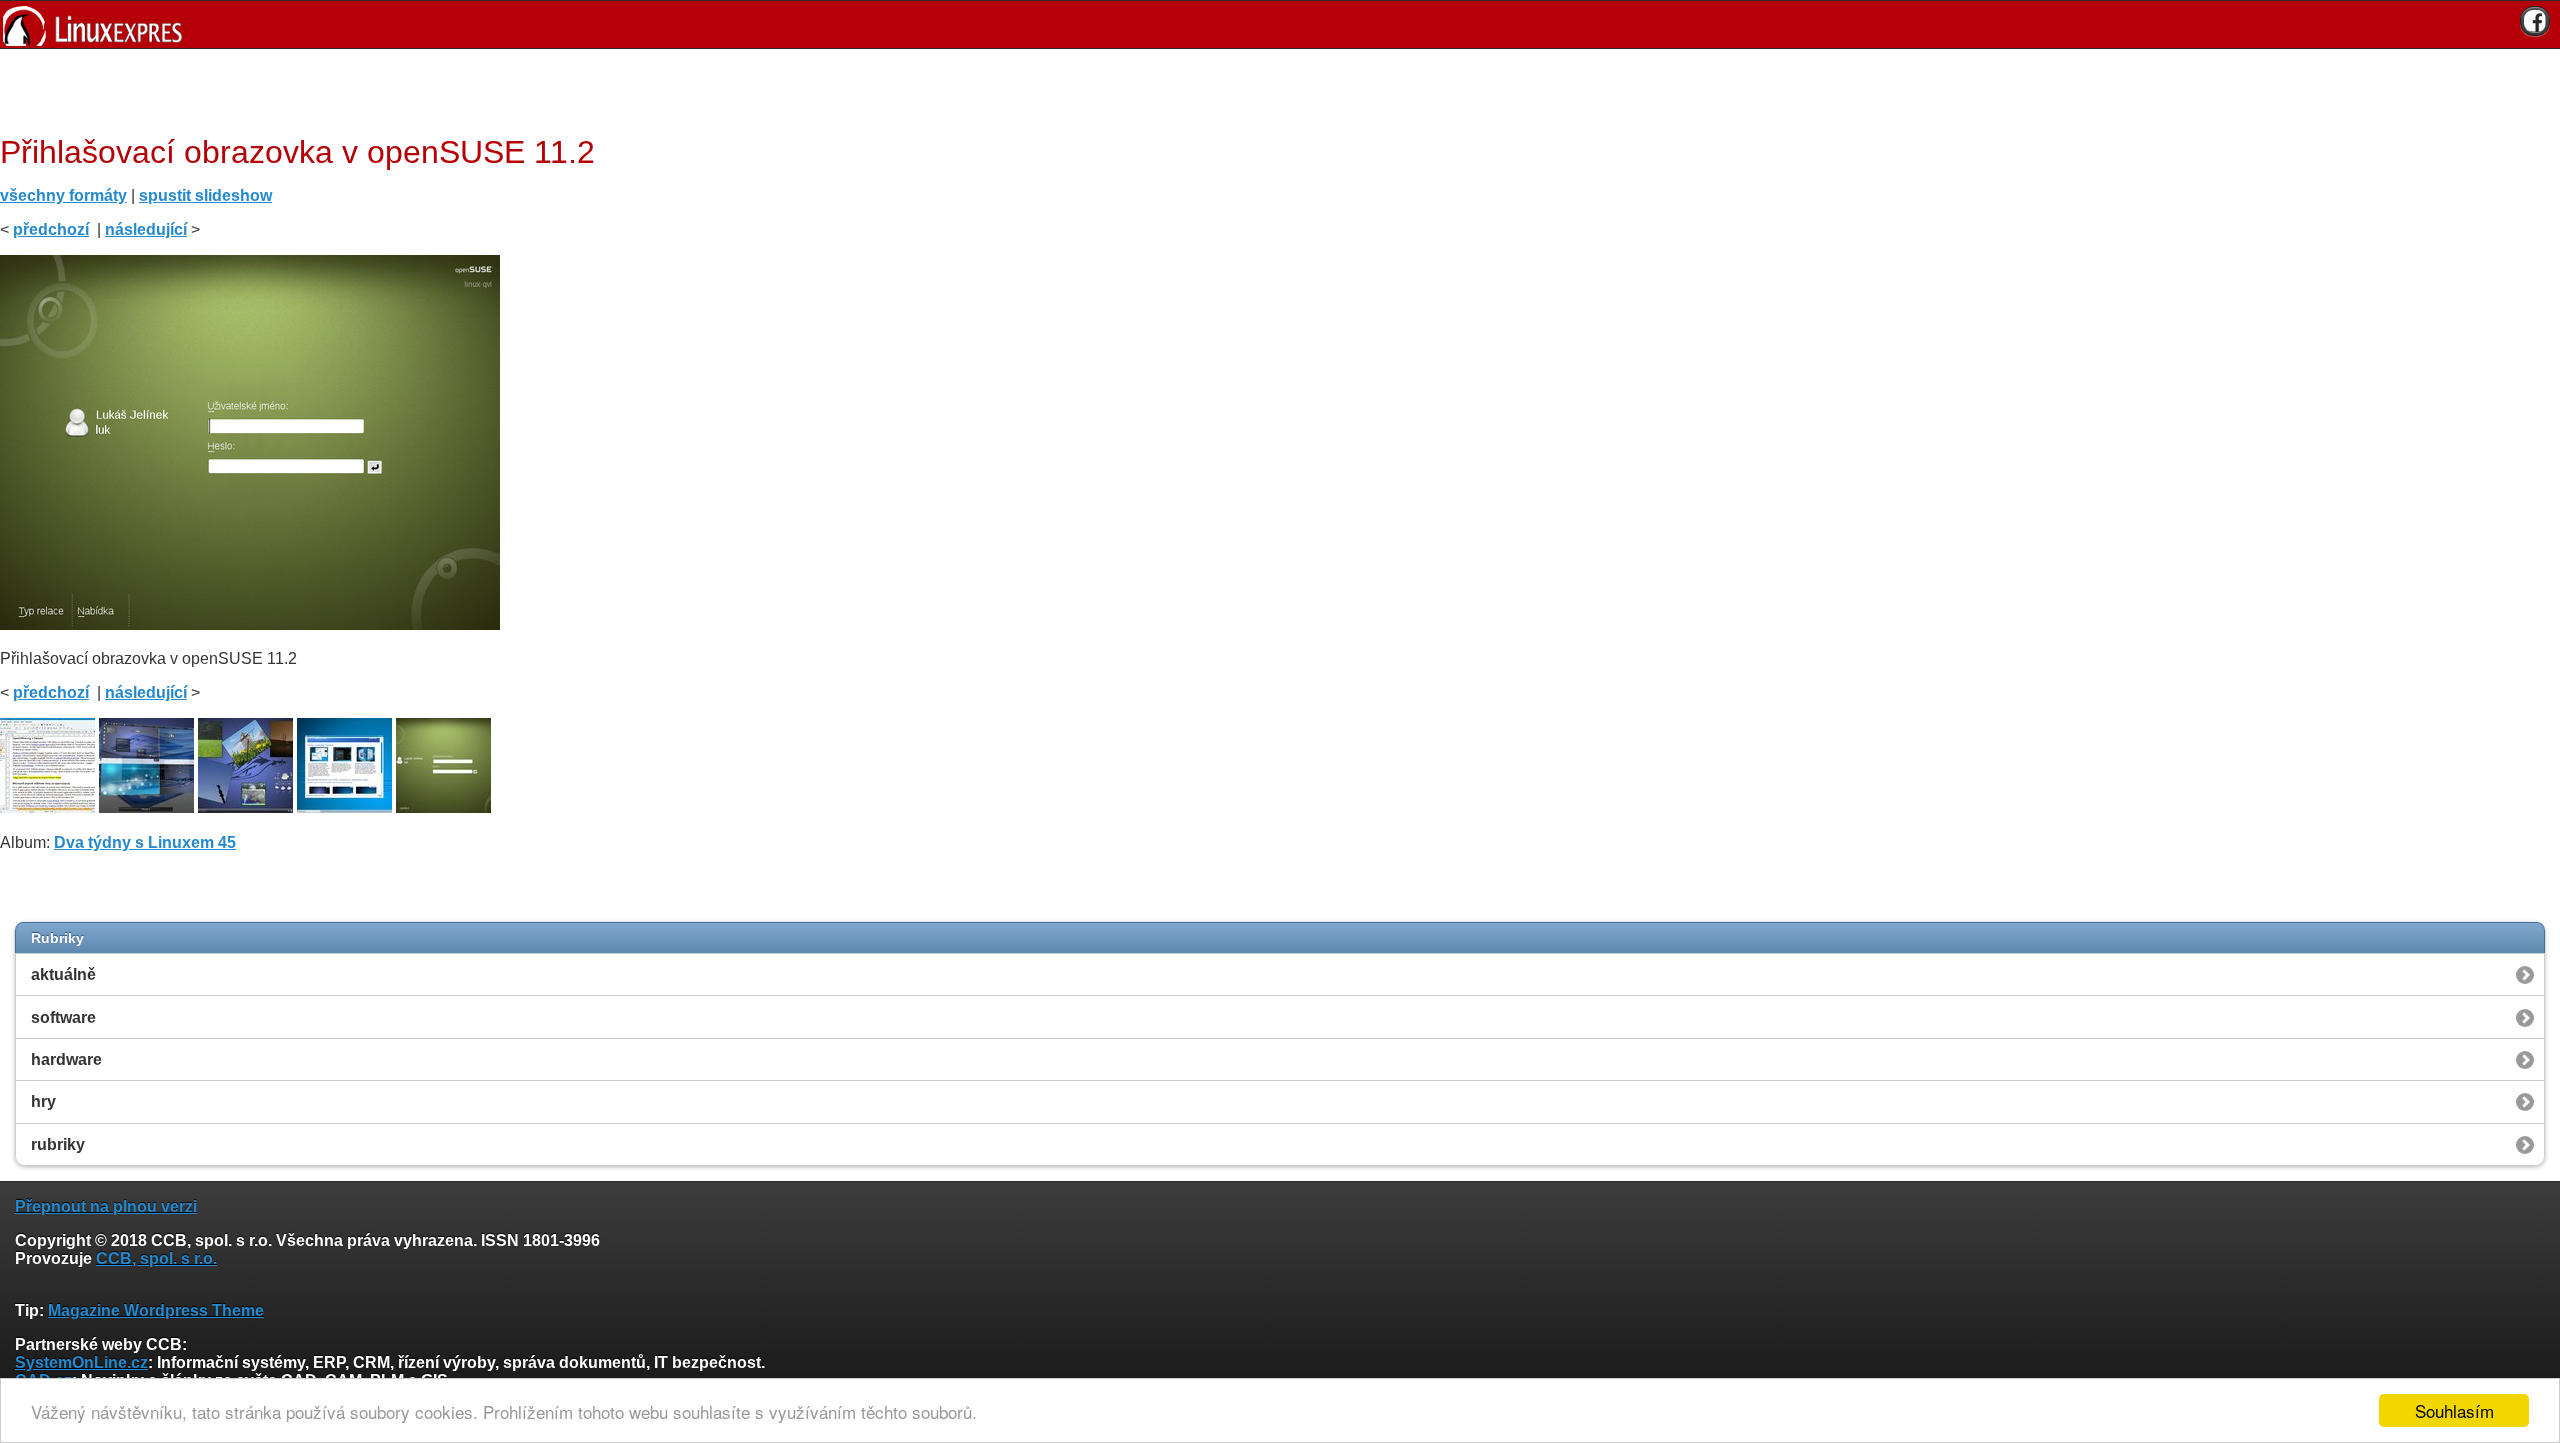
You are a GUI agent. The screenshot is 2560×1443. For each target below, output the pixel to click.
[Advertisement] (1273, 89)
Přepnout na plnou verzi (106, 1206)
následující (146, 229)
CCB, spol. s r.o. (156, 1258)
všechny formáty (63, 195)
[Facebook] (2535, 21)
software (63, 1017)
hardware (66, 1059)
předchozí (51, 229)
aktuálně (63, 974)
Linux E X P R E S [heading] (1280, 24)
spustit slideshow (205, 195)
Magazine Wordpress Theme (156, 1310)
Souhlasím (2454, 1410)
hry (43, 1101)
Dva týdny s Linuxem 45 (145, 842)
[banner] (1280, 24)
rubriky (58, 1144)
